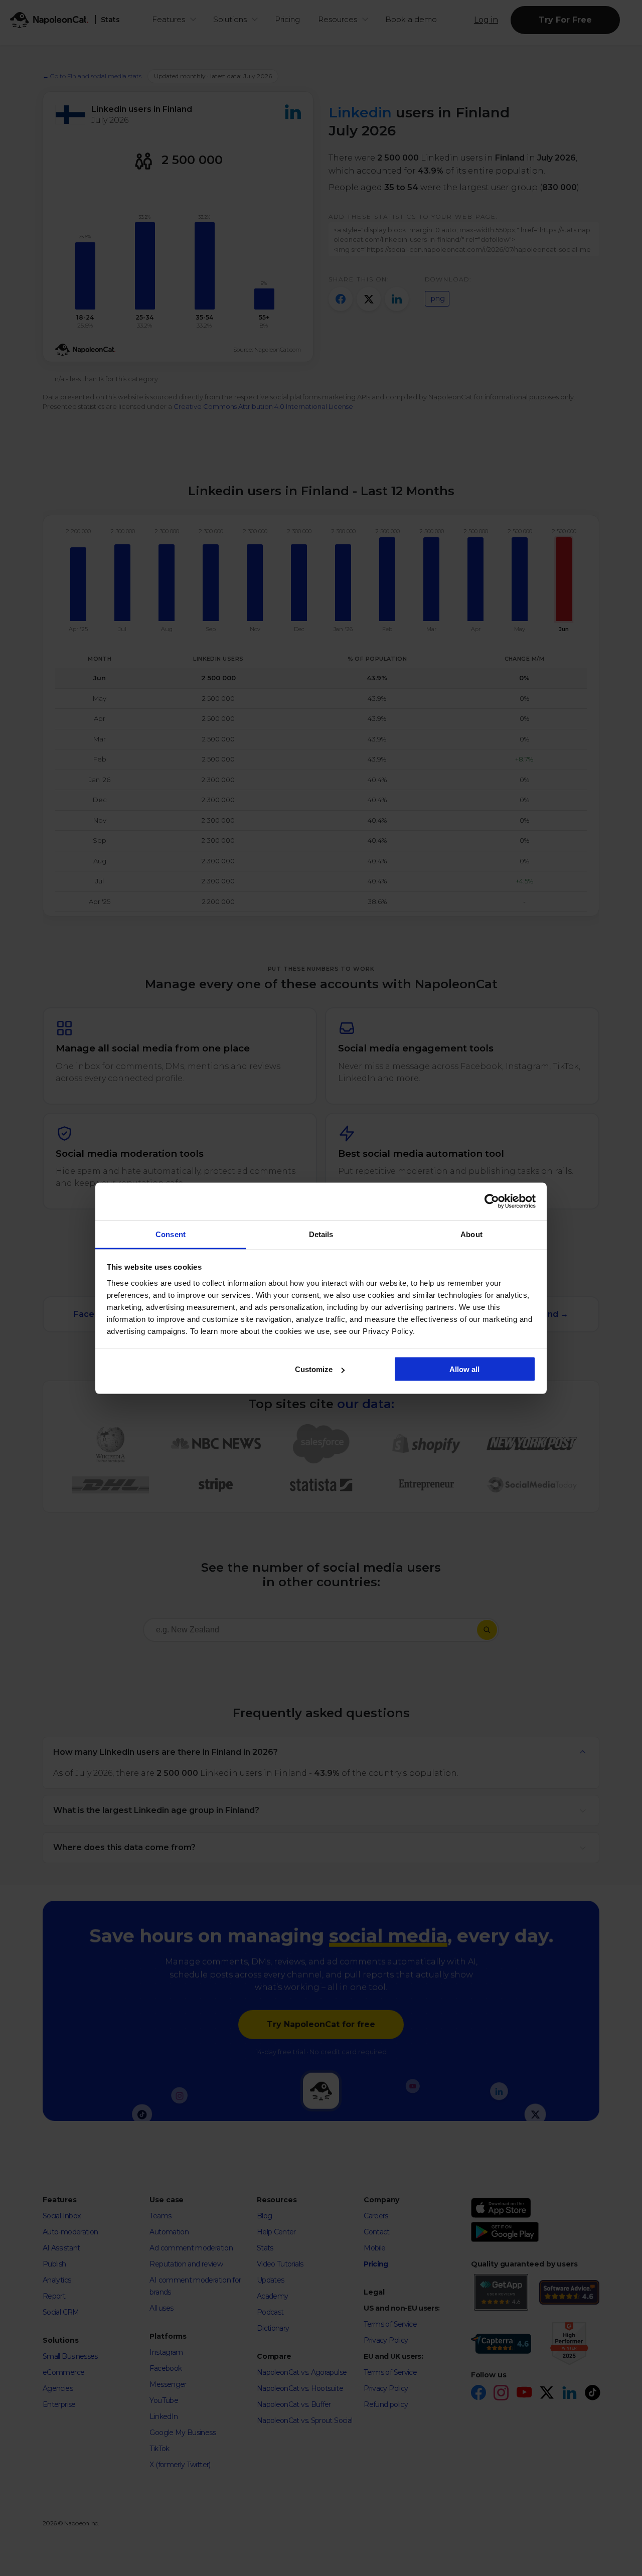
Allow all (464, 1369)
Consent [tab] (171, 1234)
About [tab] (471, 1234)
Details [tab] (321, 1234)
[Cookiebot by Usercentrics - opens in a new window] (492, 1201)
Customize (314, 1369)
